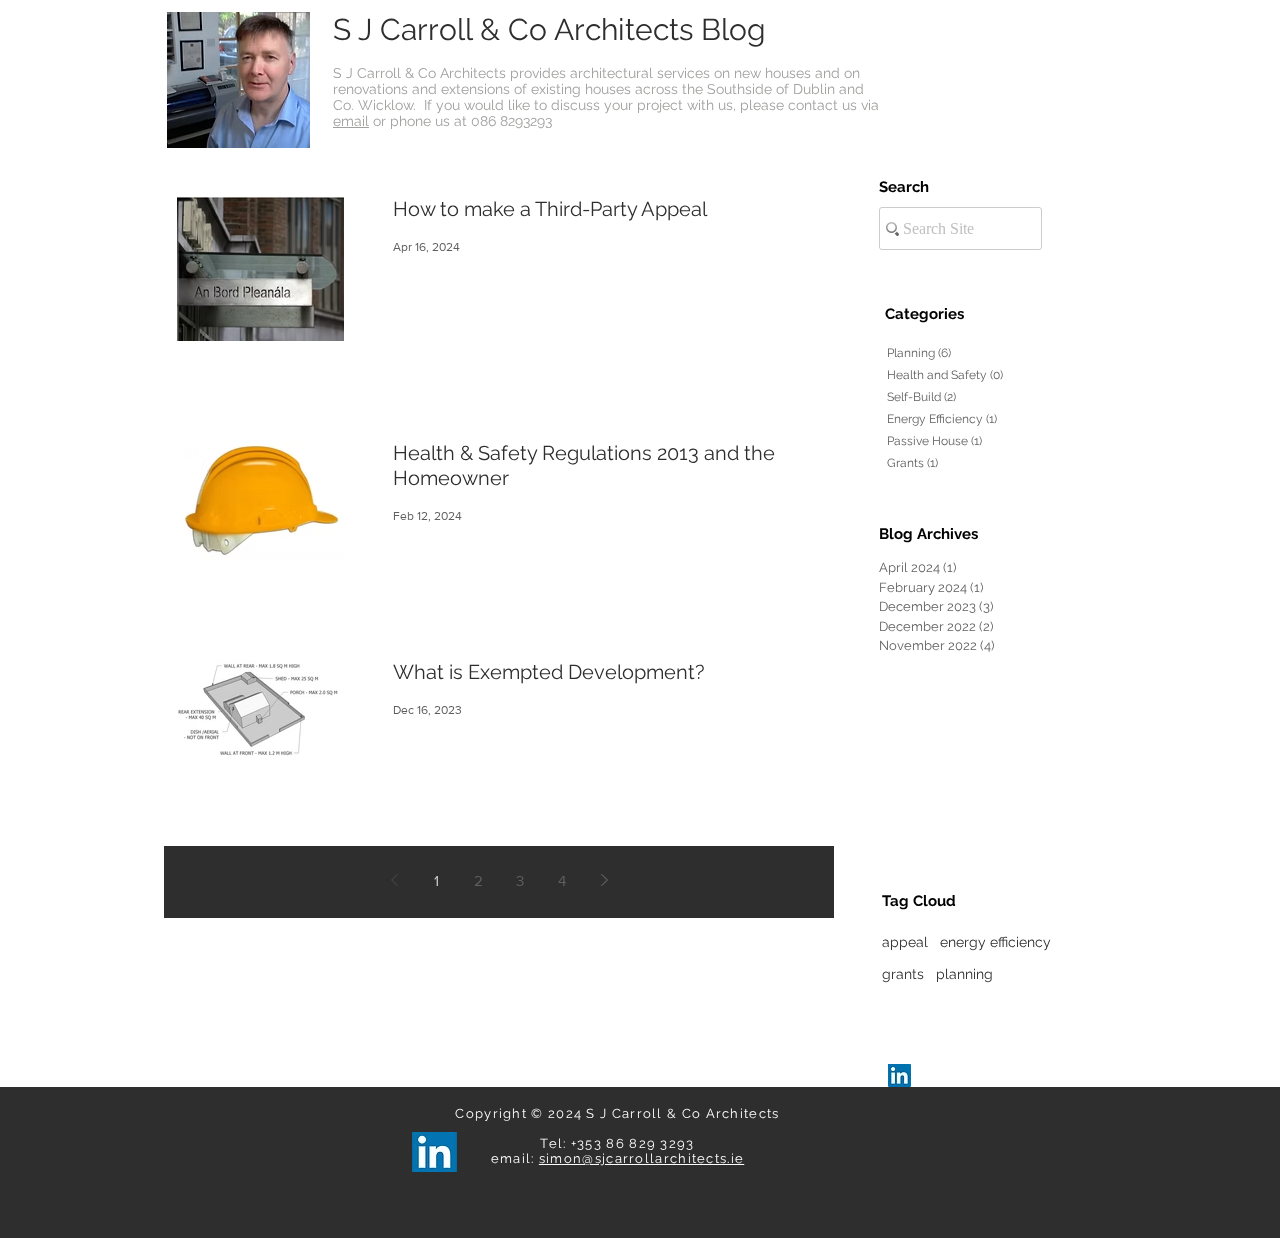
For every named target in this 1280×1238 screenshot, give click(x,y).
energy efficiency (995, 942)
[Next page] (604, 880)
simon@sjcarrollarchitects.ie (641, 1158)
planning (964, 974)
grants (903, 974)
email (351, 121)
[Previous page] (394, 880)
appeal (905, 942)
